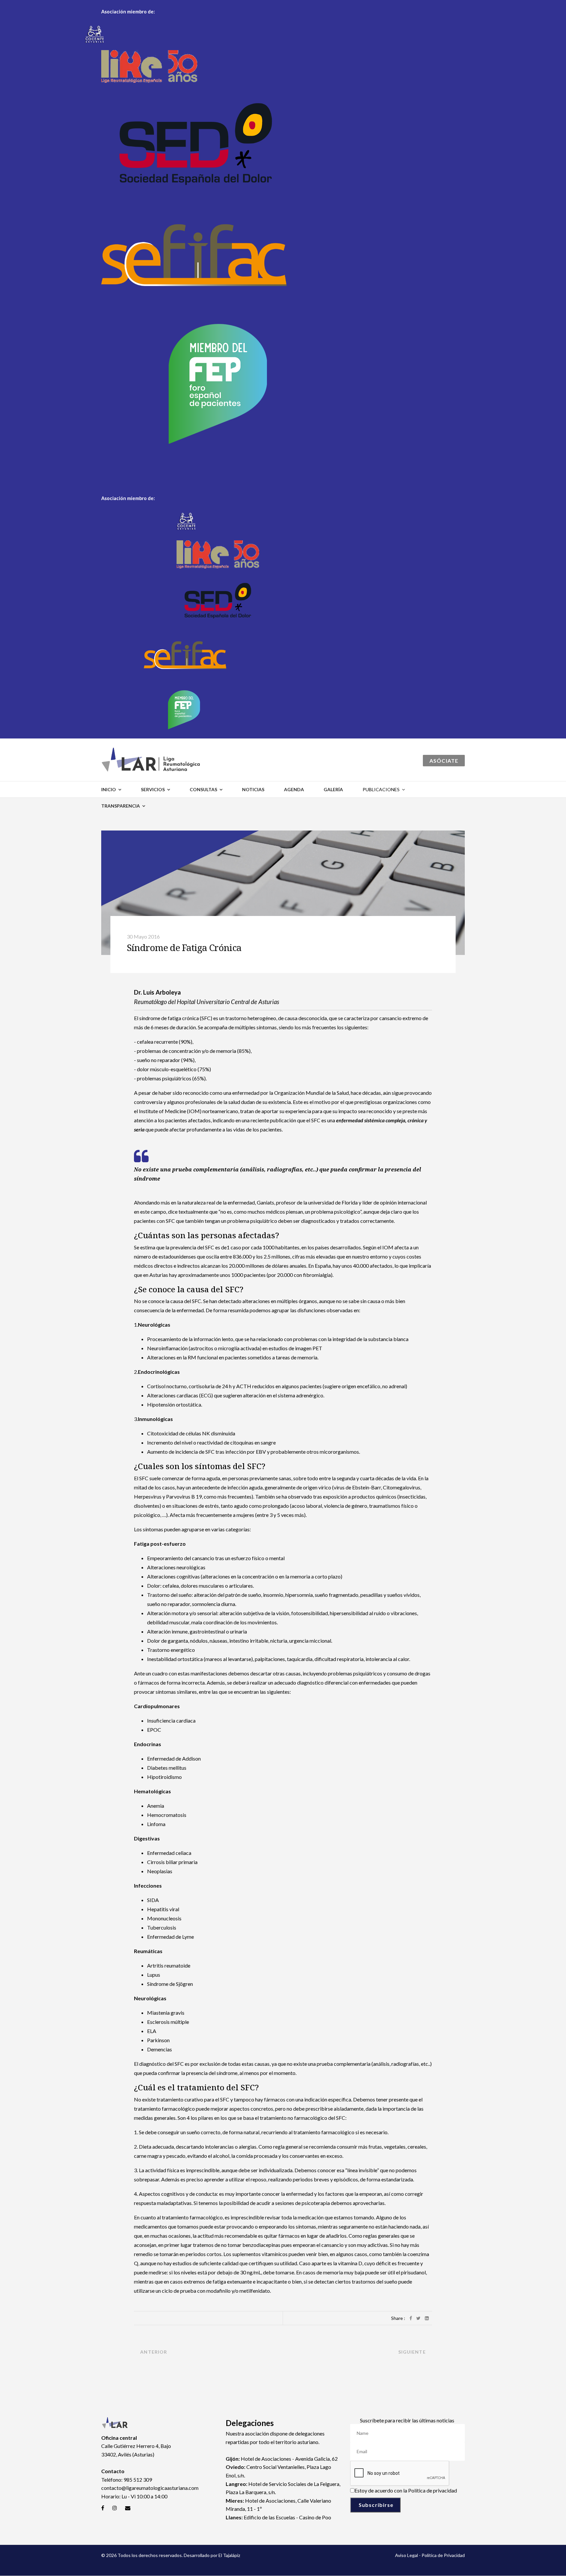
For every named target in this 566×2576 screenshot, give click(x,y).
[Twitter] (418, 2318)
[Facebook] (411, 2318)
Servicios (153, 789)
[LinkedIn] (427, 2318)
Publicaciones (381, 789)
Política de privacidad (433, 2490)
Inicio (109, 789)
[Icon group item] (103, 2508)
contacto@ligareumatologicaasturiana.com (150, 2488)
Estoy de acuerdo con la (406, 2490)
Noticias (253, 789)
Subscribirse (375, 2505)
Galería (333, 789)
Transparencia (121, 806)
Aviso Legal (406, 2555)
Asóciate (444, 761)
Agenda (294, 789)
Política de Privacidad (443, 2555)
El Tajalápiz (229, 2555)
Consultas (203, 789)
